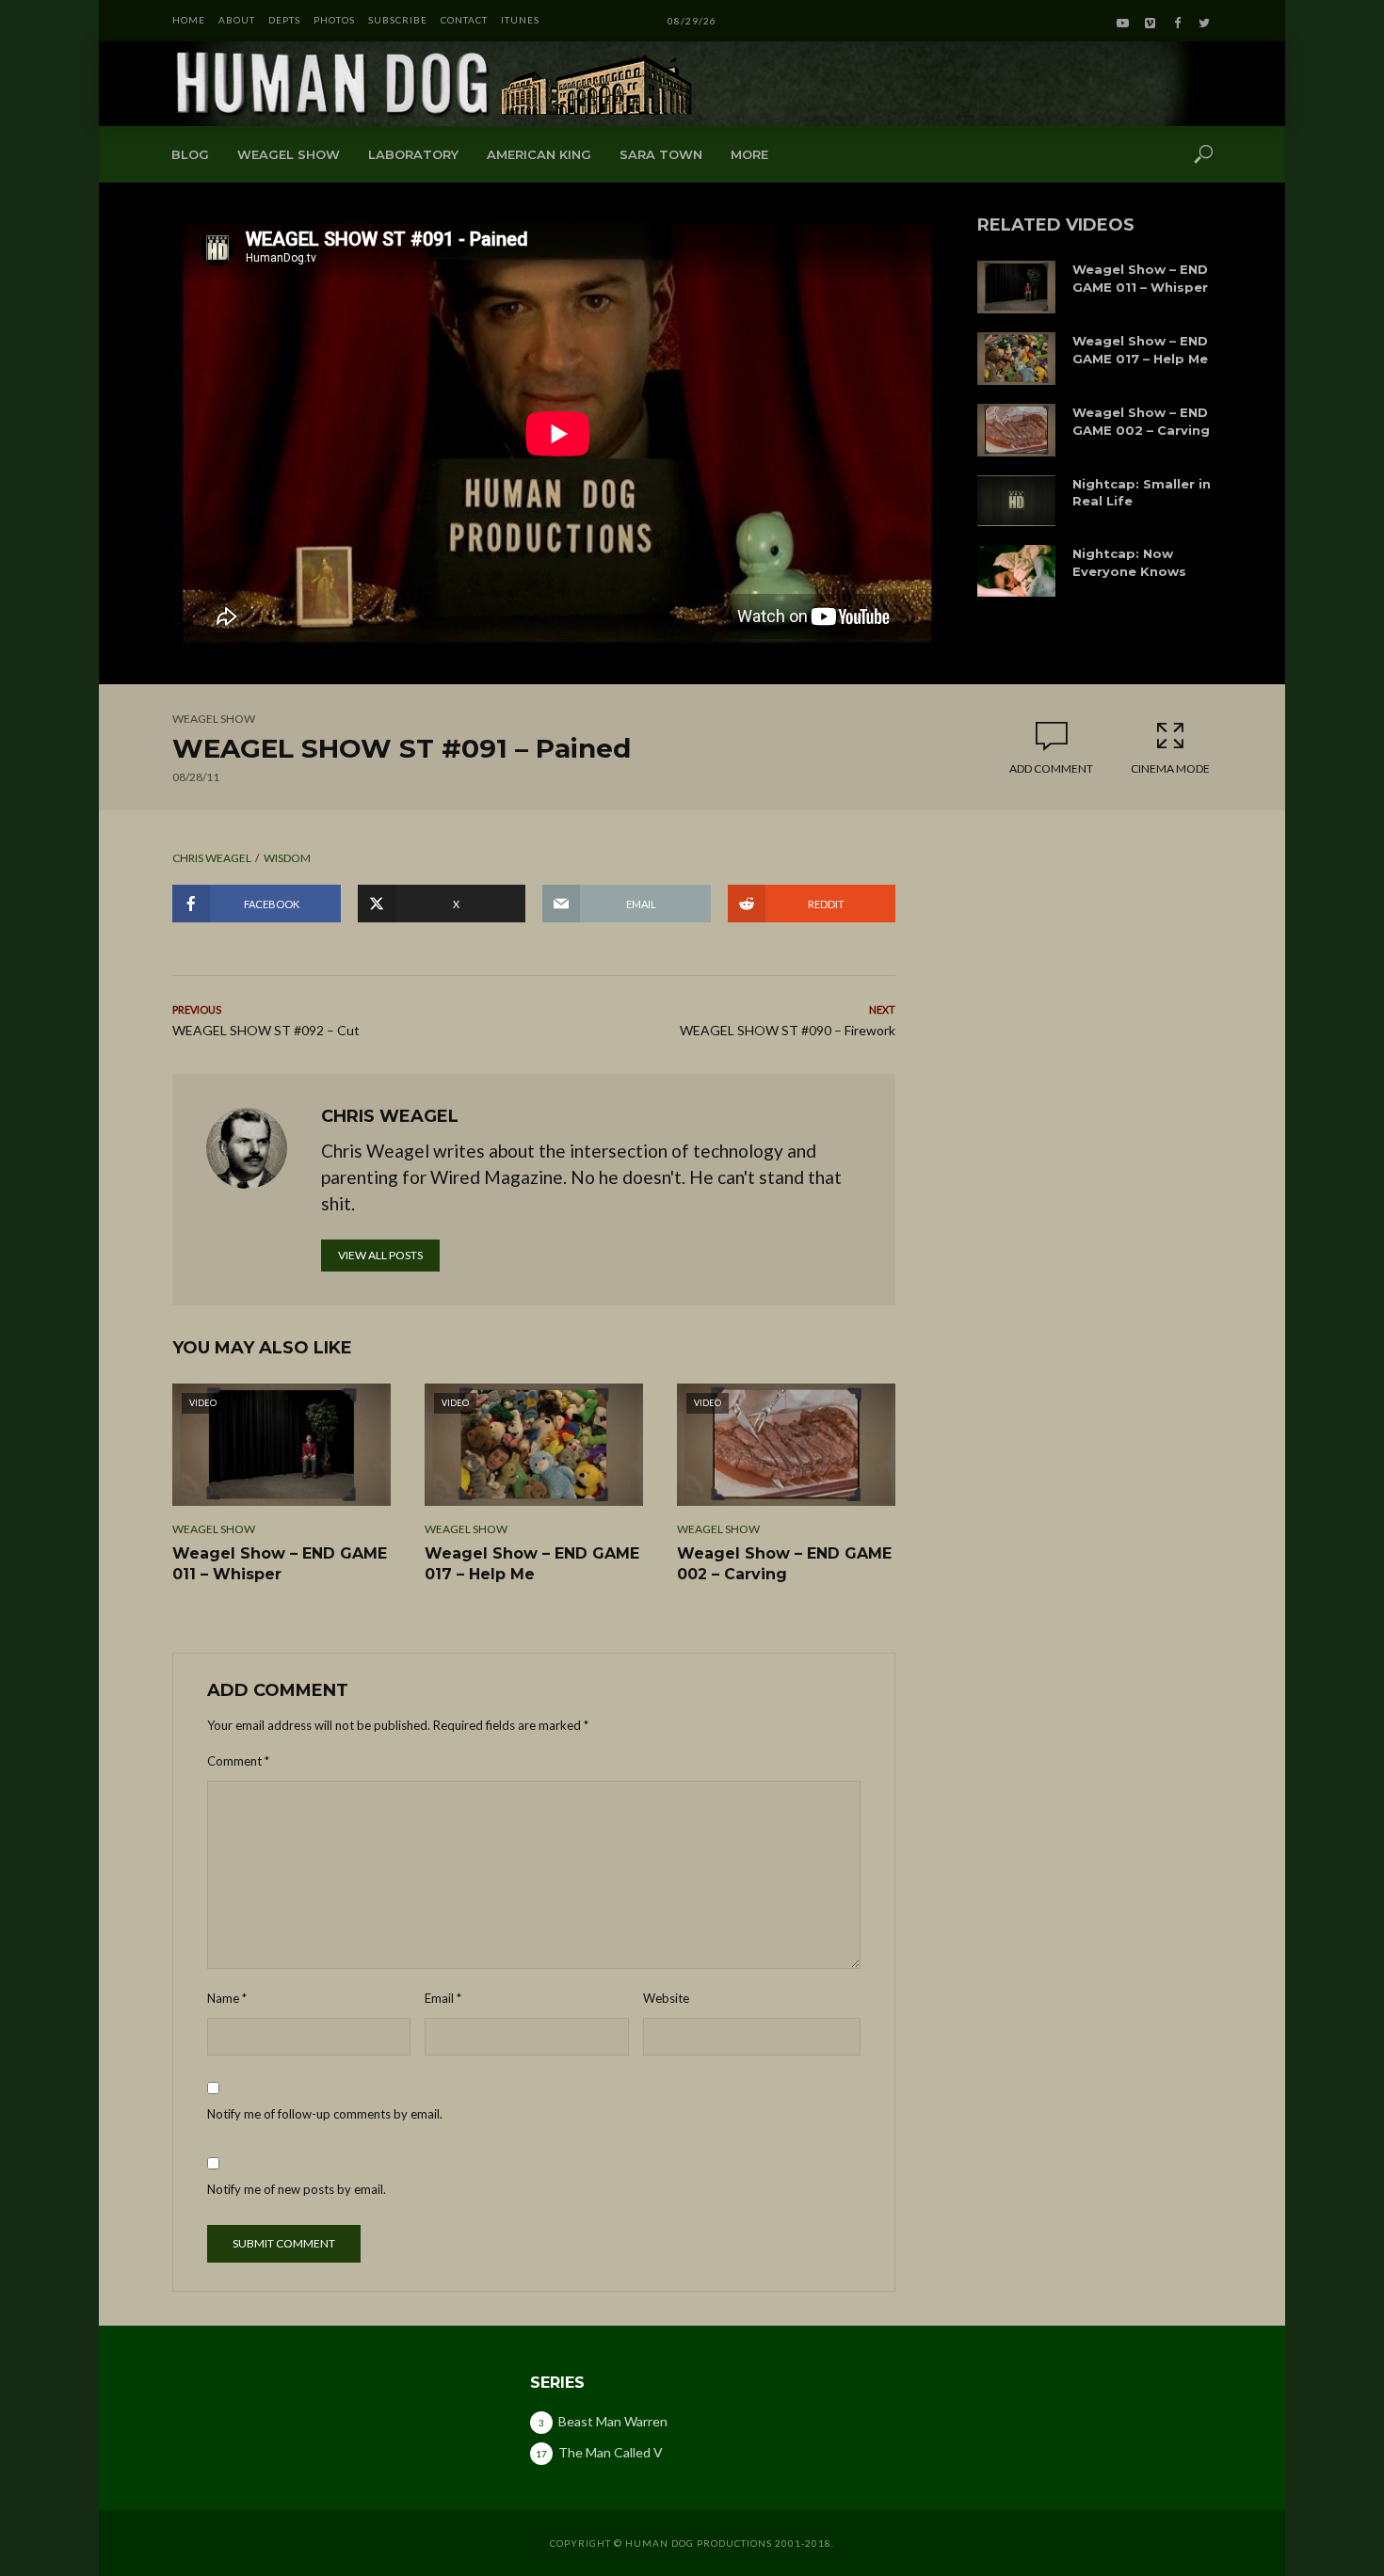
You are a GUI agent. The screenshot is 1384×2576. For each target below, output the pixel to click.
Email (443, 1998)
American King (539, 154)
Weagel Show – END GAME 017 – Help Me (1140, 350)
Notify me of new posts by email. (297, 2189)
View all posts (380, 1255)
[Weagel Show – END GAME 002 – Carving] (1016, 430)
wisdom (287, 858)
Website (666, 1998)
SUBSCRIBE (398, 20)
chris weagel (212, 858)
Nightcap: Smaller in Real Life (1142, 493)
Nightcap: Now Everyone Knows (1129, 562)
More (749, 154)
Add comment (1051, 768)
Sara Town (661, 154)
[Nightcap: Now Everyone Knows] (1016, 571)
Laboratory (413, 154)
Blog (190, 154)
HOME (189, 20)
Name (227, 1998)
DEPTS (284, 20)
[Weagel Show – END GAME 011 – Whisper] (1016, 287)
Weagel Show (289, 154)
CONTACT (464, 20)
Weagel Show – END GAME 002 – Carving (1141, 421)
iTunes (520, 20)
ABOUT (237, 20)
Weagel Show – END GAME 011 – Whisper (1140, 278)
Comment (238, 1761)
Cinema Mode (1170, 768)
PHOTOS (334, 20)
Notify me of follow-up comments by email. (325, 2114)
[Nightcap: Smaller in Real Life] (1016, 501)
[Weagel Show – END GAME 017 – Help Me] (1016, 359)
